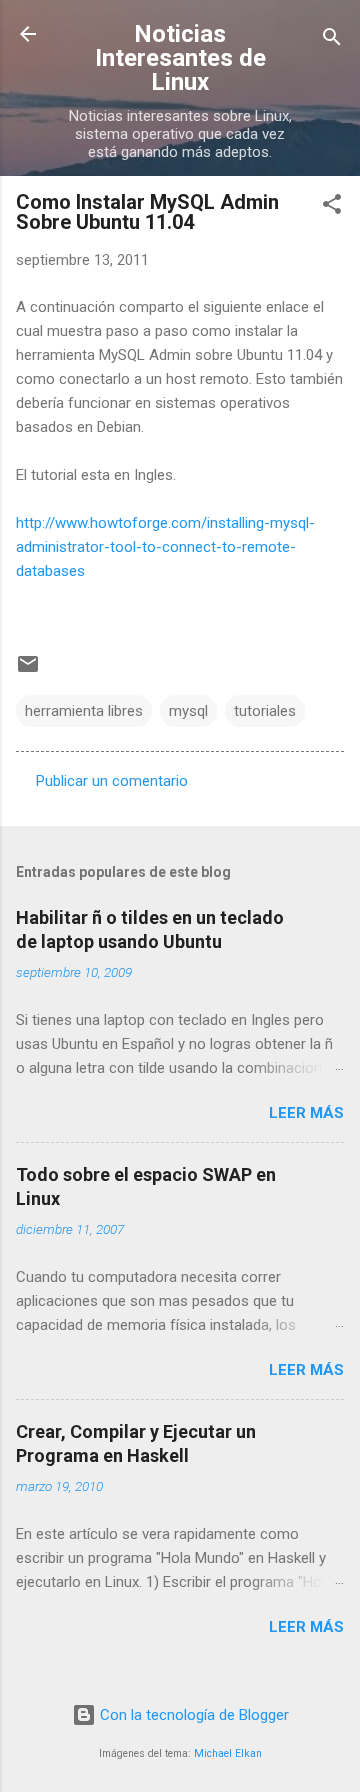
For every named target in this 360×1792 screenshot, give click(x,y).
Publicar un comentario (112, 781)
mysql (188, 711)
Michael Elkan (228, 1753)
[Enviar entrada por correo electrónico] (28, 671)
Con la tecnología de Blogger (192, 1715)
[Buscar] (332, 40)
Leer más (306, 1113)
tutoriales (265, 711)
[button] (332, 207)
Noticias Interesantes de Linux (180, 58)
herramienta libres (84, 711)
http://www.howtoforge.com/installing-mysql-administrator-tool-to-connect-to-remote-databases (165, 547)
